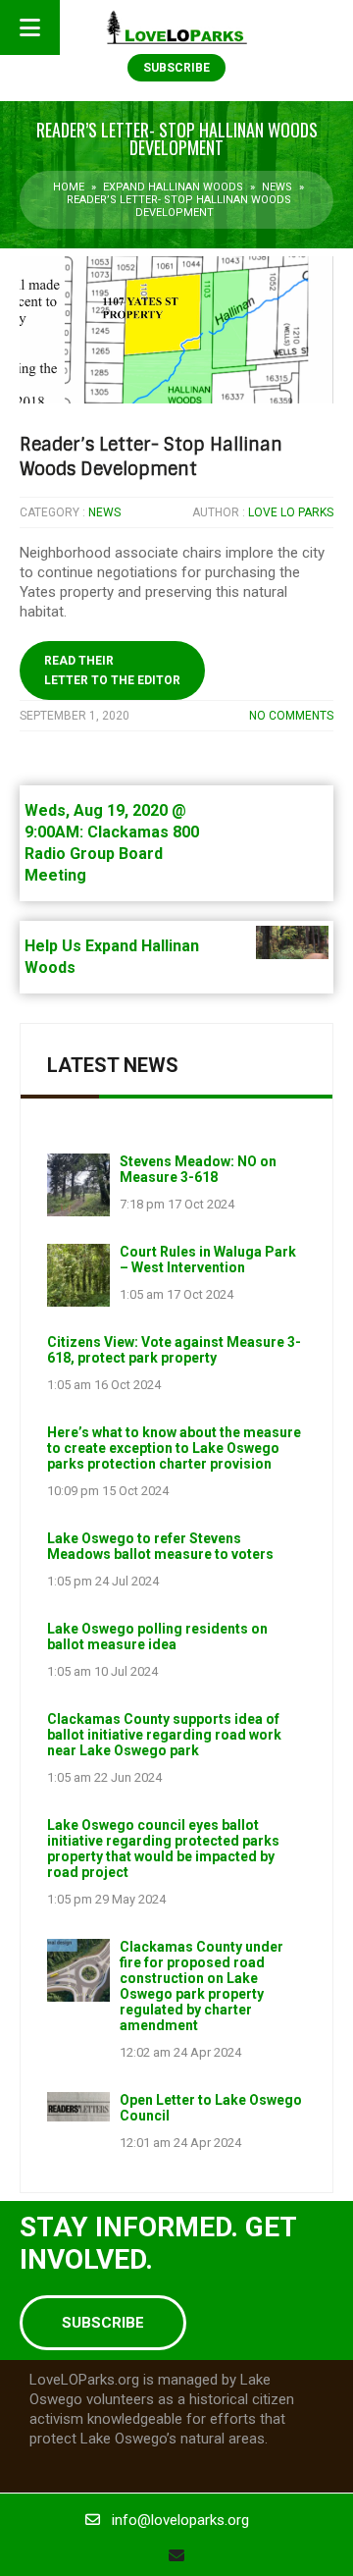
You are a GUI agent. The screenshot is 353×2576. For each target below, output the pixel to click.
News (277, 187)
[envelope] (176, 2555)
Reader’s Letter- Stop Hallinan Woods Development (151, 457)
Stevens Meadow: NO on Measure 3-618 (198, 1169)
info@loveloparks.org (180, 2520)
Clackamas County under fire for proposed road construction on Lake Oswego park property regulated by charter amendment (202, 1986)
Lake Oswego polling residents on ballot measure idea (157, 1637)
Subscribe (176, 68)
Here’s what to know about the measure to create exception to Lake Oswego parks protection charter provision (174, 1448)
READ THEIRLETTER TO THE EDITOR (112, 671)
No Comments (291, 716)
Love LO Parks (291, 512)
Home (69, 187)
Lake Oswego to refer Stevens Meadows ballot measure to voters (160, 1546)
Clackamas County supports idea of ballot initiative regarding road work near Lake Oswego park (164, 1735)
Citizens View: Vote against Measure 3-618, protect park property (174, 1350)
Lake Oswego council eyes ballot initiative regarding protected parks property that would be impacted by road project (163, 1849)
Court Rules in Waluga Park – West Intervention (208, 1260)
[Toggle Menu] (30, 27)
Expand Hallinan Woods (173, 187)
